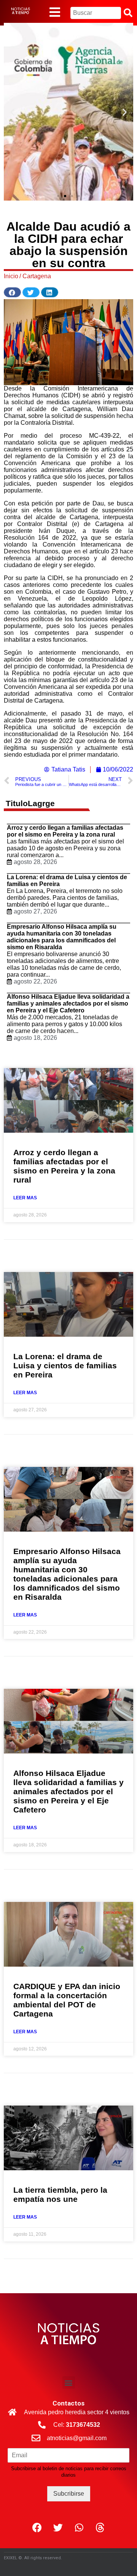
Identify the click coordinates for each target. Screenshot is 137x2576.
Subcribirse (69, 2494)
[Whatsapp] (79, 2528)
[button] (58, 196)
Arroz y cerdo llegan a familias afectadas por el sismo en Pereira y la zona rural (65, 831)
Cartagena (37, 276)
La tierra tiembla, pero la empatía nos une (60, 2194)
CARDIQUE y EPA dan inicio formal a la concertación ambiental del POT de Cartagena (67, 2000)
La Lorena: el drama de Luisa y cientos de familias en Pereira (65, 1365)
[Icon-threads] (100, 2528)
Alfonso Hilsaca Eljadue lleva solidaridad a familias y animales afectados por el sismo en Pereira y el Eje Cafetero (68, 1003)
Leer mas (25, 1198)
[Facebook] (37, 2528)
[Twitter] (58, 2528)
